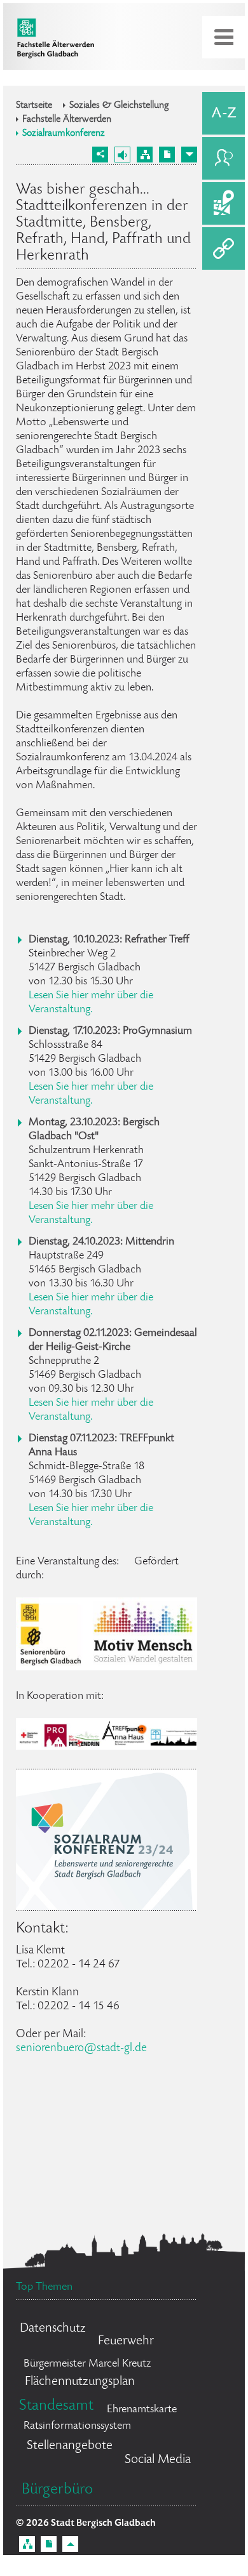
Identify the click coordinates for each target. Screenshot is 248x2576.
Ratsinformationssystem (77, 2426)
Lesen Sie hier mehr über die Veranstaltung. (91, 1003)
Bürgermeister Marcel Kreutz (87, 2364)
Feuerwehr (126, 2342)
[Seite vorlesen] (122, 155)
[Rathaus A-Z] (224, 113)
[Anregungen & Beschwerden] (224, 158)
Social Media (158, 2460)
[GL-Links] (224, 248)
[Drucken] (167, 155)
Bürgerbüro (57, 2490)
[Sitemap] (145, 155)
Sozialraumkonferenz (64, 134)
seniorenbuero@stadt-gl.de (81, 2048)
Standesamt (56, 2406)
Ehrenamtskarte (142, 2410)
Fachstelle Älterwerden (67, 120)
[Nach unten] (189, 155)
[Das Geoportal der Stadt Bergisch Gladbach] (224, 203)
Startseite (34, 106)
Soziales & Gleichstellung (119, 106)
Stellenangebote (70, 2446)
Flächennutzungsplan (80, 2382)
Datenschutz (53, 2329)
